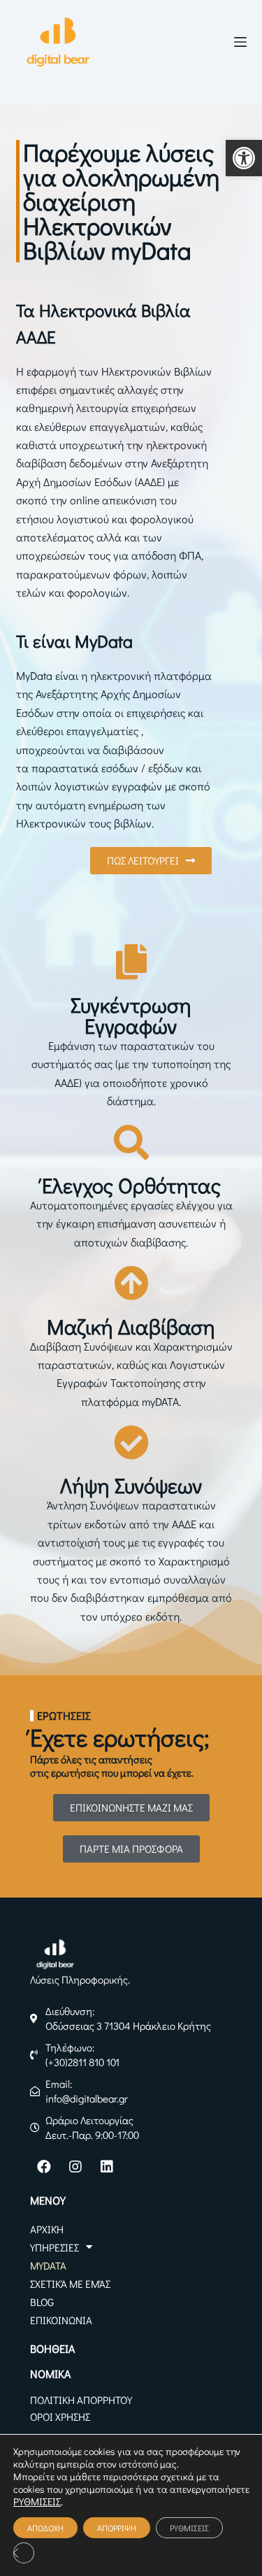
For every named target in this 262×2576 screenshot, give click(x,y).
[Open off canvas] (240, 42)
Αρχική (47, 2229)
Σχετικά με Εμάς (70, 2284)
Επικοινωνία (61, 2320)
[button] (244, 158)
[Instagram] (75, 2167)
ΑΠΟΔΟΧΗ (45, 2528)
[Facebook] (44, 2167)
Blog (42, 2302)
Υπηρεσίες (54, 2247)
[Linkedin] (107, 2167)
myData (48, 2265)
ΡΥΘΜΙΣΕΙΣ (37, 2502)
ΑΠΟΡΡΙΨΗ (117, 2528)
